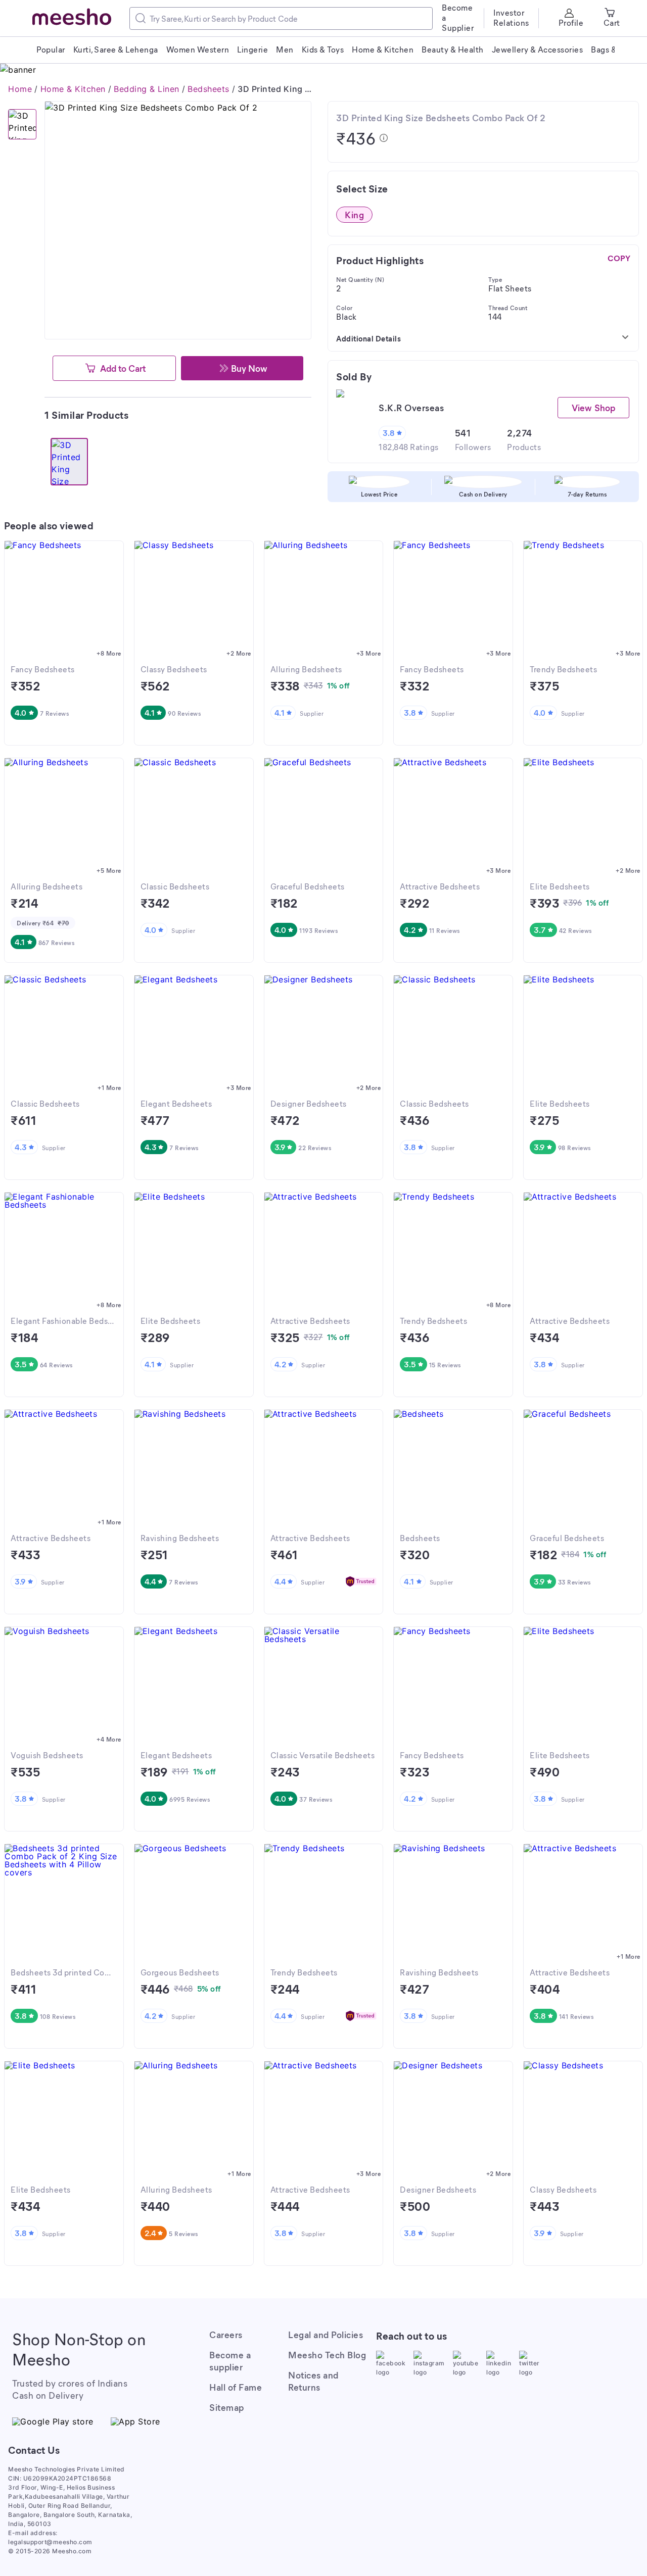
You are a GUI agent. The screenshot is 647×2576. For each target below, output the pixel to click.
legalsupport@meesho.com (50, 2542)
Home (20, 89)
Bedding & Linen (147, 89)
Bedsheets (209, 89)
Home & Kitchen (73, 89)
